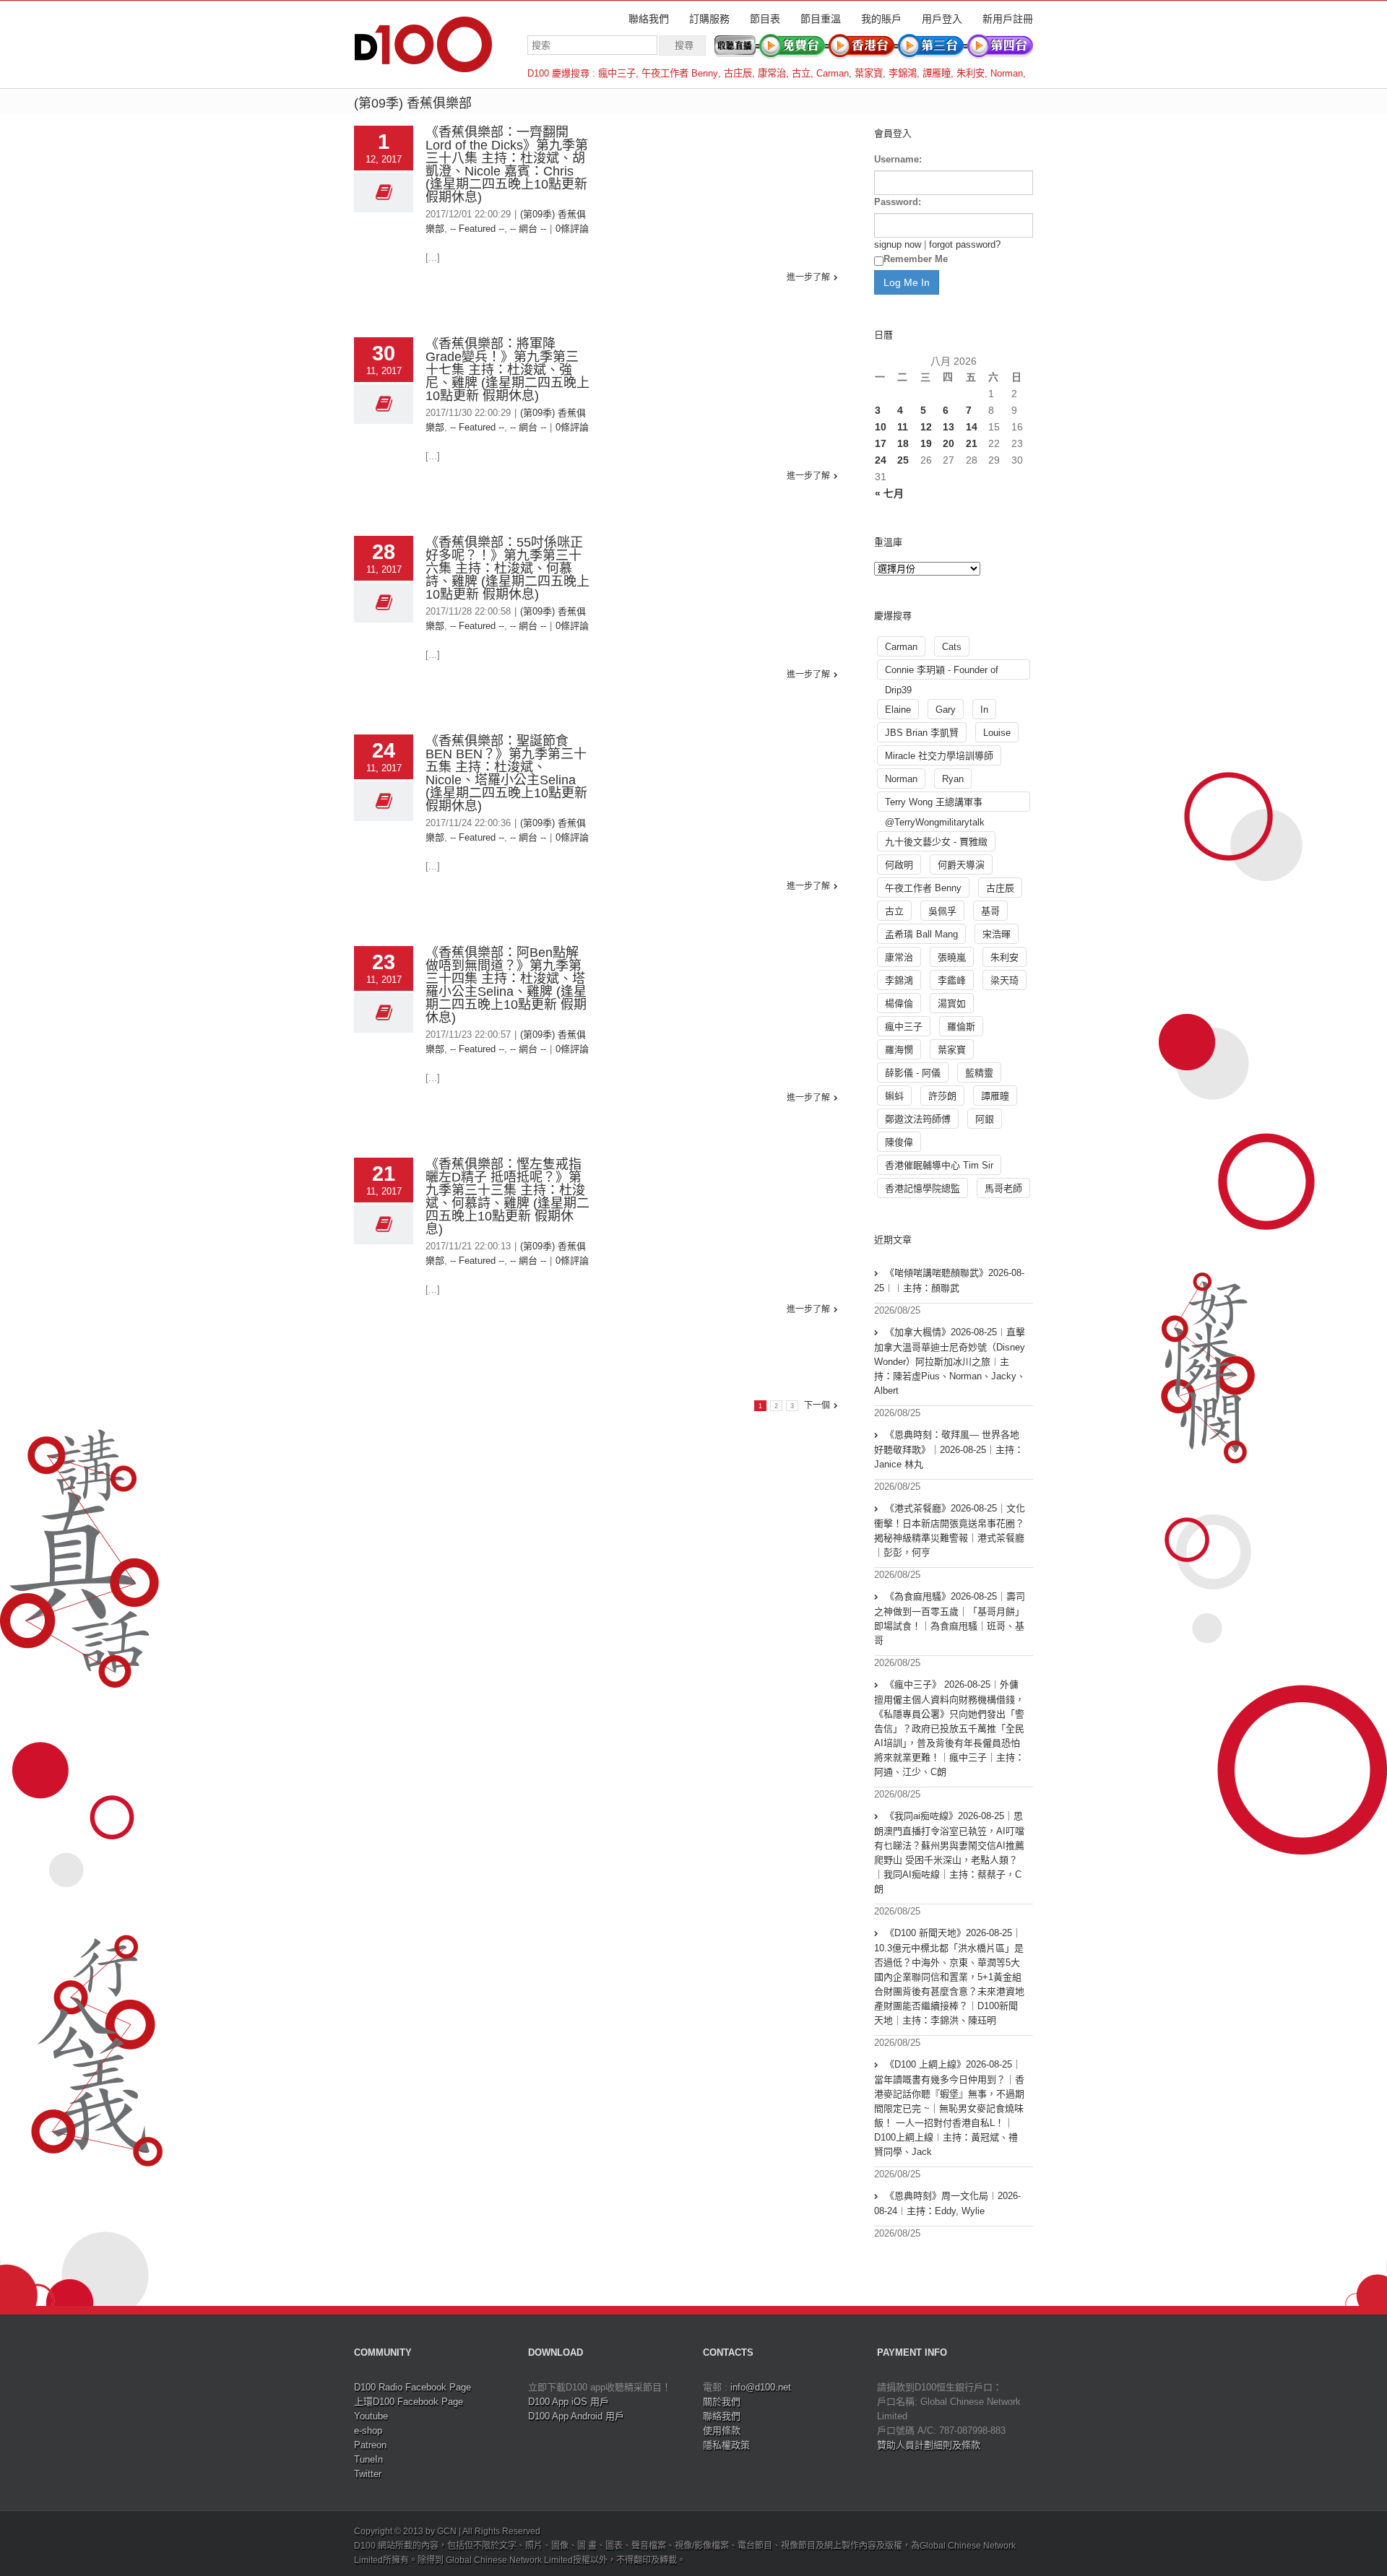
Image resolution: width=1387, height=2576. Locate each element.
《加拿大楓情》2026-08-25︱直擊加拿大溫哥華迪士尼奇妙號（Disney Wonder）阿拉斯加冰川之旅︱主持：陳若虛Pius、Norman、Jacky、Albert (950, 1361)
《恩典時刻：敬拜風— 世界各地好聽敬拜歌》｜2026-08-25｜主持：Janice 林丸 (949, 1449)
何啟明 (899, 865)
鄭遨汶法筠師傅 (918, 1119)
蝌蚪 (894, 1096)
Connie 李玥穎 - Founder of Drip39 (942, 672)
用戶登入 (942, 19)
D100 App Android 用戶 (576, 2416)
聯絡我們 (649, 19)
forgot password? (965, 244)
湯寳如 (952, 1003)
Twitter (368, 2474)
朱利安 (971, 73)
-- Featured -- (477, 229)
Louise (997, 733)
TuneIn (368, 2459)
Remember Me (916, 259)
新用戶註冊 (1008, 19)
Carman (833, 73)
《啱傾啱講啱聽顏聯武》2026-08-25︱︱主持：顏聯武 (949, 1280)
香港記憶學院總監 (922, 1188)
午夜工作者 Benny (680, 73)
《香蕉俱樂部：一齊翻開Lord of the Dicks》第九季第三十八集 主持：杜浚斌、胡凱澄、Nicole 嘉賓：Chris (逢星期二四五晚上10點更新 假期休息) (507, 165)
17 (881, 443)
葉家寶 (869, 73)
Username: (898, 159)
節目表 (765, 19)
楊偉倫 (899, 1003)
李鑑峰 (952, 980)
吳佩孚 (942, 911)
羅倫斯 (961, 1027)
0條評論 (572, 229)
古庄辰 (738, 73)
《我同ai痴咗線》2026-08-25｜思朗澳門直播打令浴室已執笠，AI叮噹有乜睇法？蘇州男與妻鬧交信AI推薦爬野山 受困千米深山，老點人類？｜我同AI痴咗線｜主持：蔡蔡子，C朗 (949, 1852)
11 (903, 427)
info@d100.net (761, 2387)
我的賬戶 (881, 19)
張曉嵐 (952, 957)
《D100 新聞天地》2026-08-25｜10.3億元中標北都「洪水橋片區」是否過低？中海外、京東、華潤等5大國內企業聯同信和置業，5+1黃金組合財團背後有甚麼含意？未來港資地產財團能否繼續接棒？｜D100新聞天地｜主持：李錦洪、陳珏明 (949, 1977)
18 (903, 443)
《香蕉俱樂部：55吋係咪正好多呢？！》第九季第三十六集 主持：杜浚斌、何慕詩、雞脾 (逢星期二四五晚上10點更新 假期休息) (507, 568)
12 (926, 427)
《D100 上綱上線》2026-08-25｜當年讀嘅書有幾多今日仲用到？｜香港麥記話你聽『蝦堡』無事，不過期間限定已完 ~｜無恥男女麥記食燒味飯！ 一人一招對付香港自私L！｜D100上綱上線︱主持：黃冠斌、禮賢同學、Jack (949, 2108)
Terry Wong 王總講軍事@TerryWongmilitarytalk (935, 804)
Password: (898, 202)
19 (926, 443)
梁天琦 (1004, 980)
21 (972, 443)
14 (972, 427)
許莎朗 (942, 1096)
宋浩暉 (997, 934)
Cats (952, 647)
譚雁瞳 (937, 73)
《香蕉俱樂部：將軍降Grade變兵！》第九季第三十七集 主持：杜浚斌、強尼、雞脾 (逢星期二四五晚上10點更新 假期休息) (507, 370)
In (984, 710)
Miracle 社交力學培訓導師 (939, 756)
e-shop (368, 2430)
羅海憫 (899, 1050)
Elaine (898, 710)
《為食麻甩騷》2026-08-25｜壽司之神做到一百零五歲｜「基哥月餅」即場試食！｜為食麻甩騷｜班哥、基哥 (950, 1618)
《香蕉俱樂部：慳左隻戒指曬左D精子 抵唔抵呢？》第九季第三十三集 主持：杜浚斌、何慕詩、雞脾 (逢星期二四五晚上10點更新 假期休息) (507, 1197)
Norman (1007, 73)
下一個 (817, 1405)
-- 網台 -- (528, 229)
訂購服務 (709, 19)
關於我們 (722, 2402)
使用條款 (722, 2430)
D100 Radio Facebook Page (412, 2387)
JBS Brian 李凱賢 (922, 733)
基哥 (990, 911)
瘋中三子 (617, 73)
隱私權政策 (726, 2445)
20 (949, 443)
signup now (898, 244)
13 (949, 427)
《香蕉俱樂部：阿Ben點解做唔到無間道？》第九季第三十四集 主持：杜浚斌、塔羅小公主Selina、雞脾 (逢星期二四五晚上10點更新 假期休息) (506, 985)
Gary (946, 710)
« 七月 (889, 493)
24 (881, 460)
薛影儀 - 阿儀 (913, 1073)
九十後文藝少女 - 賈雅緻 (936, 842)
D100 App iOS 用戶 (569, 2402)
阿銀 (985, 1119)
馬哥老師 (1003, 1188)
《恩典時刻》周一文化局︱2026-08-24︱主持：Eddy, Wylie (947, 2203)
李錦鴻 (903, 73)
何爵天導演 (961, 865)
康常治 (772, 73)
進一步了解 (808, 277)
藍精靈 (979, 1073)
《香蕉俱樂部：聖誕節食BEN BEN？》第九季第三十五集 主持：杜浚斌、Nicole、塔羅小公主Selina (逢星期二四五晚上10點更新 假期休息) (506, 773)
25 (903, 460)
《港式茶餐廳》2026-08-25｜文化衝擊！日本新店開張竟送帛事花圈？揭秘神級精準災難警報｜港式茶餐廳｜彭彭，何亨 (950, 1530)
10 (881, 427)
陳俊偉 (899, 1142)
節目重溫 (821, 19)
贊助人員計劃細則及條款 (929, 2445)
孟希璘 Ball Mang (921, 934)
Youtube (371, 2416)
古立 (801, 73)
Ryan (953, 779)
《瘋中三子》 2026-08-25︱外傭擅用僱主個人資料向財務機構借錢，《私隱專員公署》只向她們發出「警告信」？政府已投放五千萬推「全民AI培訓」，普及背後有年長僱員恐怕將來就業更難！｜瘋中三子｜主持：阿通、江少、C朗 (949, 1728)
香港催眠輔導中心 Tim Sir (939, 1165)
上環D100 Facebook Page (409, 2402)
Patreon (370, 2445)
